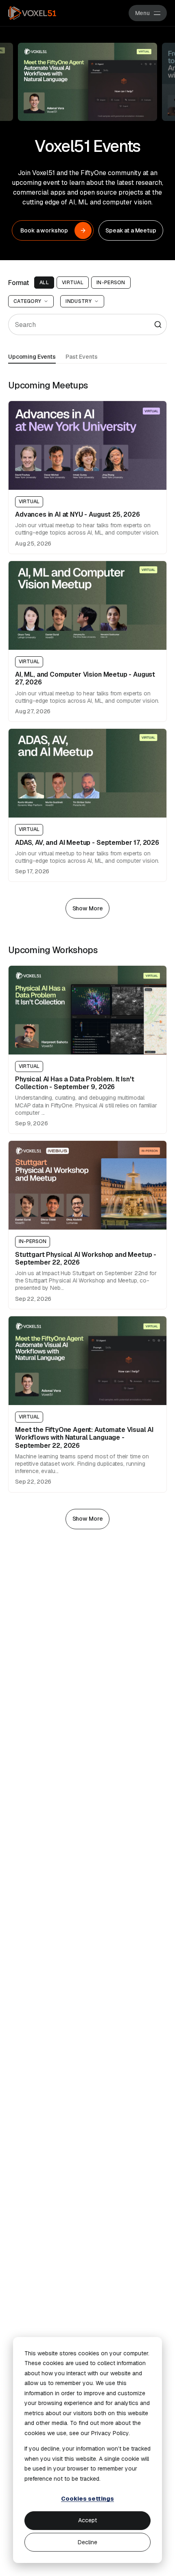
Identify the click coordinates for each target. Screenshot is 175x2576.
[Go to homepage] (32, 13)
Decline (87, 2542)
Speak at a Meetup (131, 230)
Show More (88, 908)
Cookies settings (87, 2499)
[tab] (32, 356)
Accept (87, 2520)
